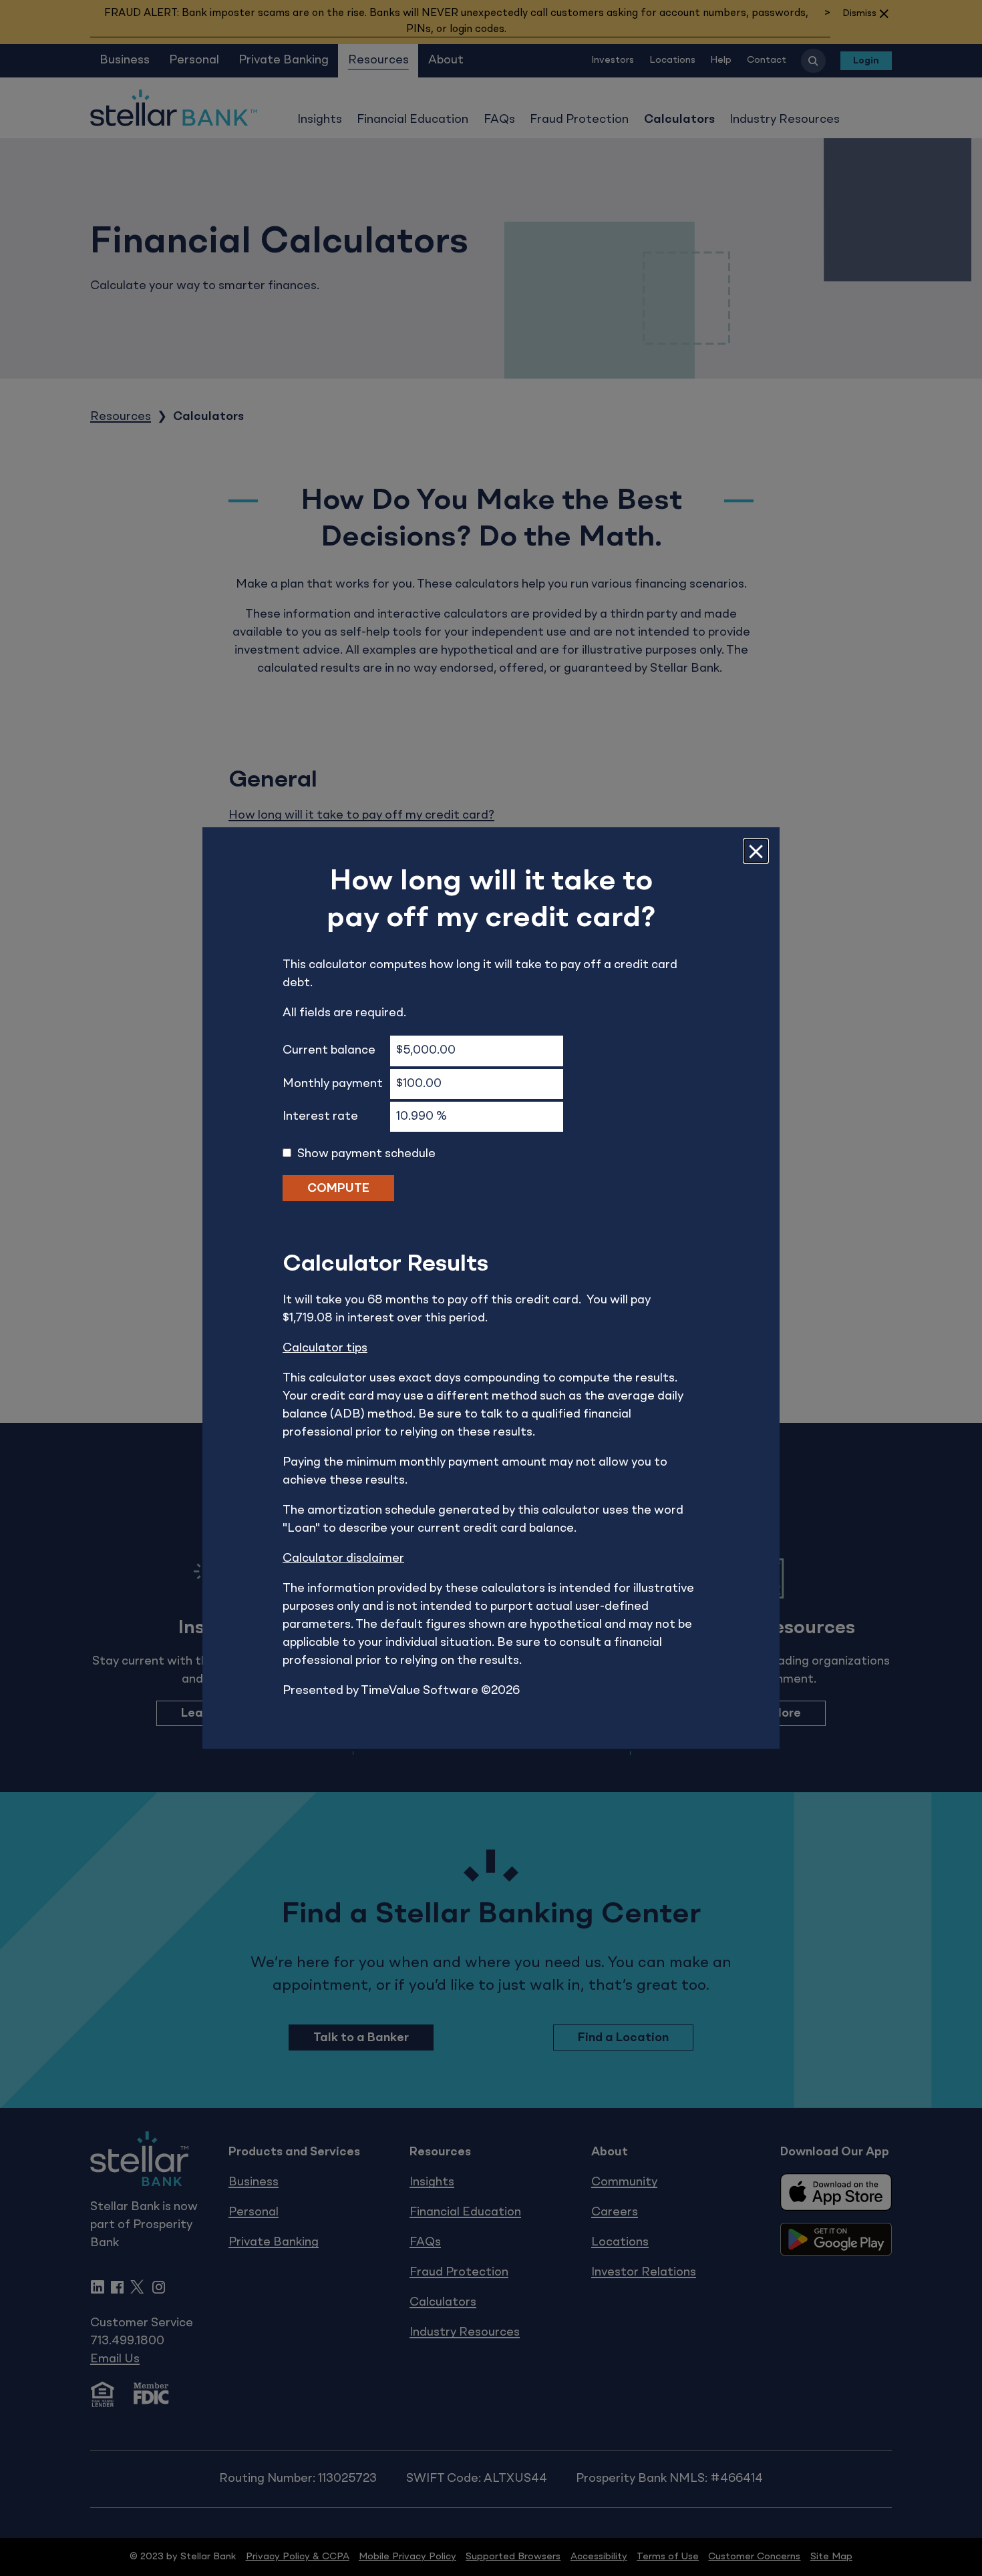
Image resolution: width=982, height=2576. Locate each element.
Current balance (329, 1050)
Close (756, 851)
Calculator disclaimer (343, 1558)
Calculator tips (325, 1348)
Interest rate (320, 1116)
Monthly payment (333, 1084)
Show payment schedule (366, 1154)
